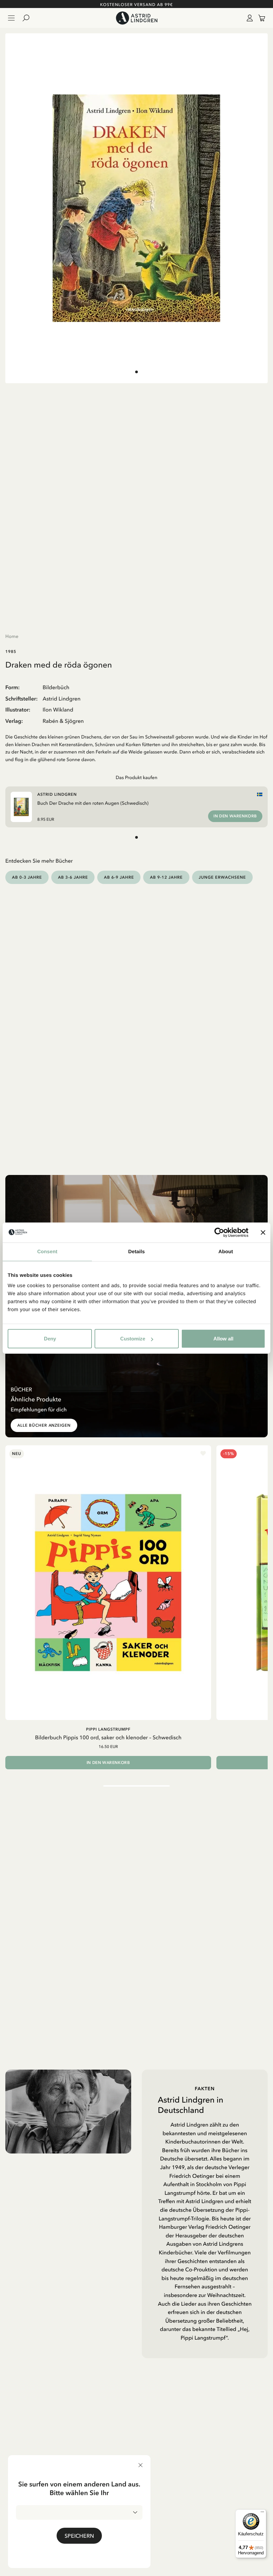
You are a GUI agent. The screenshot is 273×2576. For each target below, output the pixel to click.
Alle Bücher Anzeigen (44, 1425)
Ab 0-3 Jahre (27, 877)
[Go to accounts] (248, 18)
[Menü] (262, 2513)
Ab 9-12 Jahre (166, 877)
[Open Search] (29, 18)
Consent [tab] (47, 1251)
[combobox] (79, 2512)
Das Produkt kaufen (136, 777)
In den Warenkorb (235, 816)
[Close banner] (263, 1232)
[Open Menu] (11, 18)
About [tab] (226, 1251)
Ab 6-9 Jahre (119, 877)
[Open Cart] (259, 18)
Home (12, 636)
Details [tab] (136, 1251)
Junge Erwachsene (222, 877)
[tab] (136, 372)
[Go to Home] (136, 18)
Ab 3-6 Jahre (73, 877)
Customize (133, 1339)
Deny (50, 1339)
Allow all (223, 1339)
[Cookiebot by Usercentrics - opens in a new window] (219, 1232)
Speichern (79, 2536)
